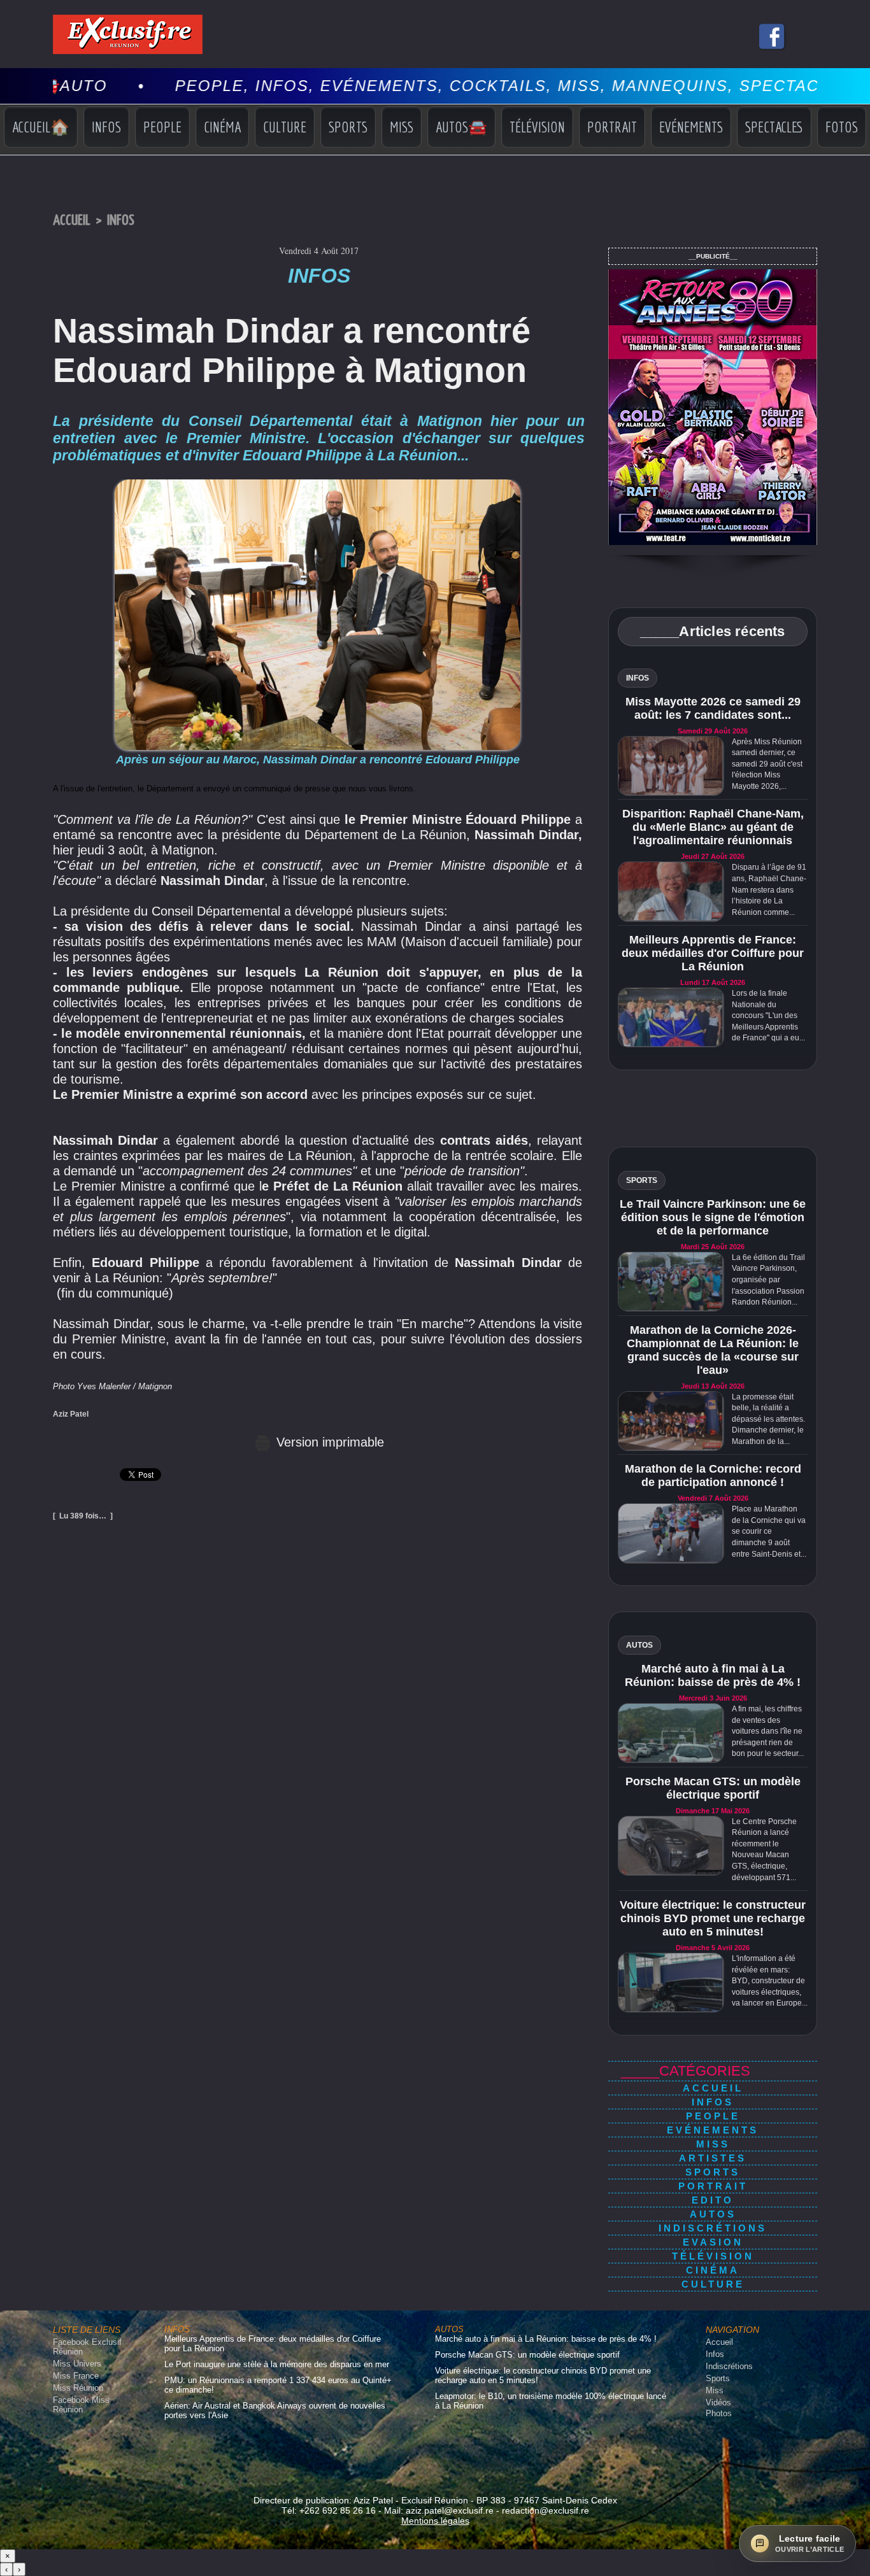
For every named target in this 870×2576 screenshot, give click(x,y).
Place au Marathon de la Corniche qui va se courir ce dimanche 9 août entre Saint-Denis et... (769, 1531)
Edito (713, 2200)
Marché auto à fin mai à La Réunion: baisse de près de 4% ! (713, 1675)
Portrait (612, 127)
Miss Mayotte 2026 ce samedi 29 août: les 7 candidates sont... (713, 708)
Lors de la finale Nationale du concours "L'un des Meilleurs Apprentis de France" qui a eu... (768, 1016)
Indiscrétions (713, 2228)
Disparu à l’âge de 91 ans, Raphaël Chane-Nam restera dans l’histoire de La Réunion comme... (769, 889)
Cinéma (222, 127)
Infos (106, 127)
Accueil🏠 (41, 127)
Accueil (72, 221)
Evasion (713, 2242)
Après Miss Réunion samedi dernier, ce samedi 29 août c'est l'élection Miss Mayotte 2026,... (767, 764)
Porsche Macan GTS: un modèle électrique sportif (713, 1788)
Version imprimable (328, 1442)
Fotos (842, 127)
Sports (348, 127)
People (162, 127)
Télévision (537, 127)
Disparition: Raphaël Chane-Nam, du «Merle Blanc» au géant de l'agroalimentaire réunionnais (713, 827)
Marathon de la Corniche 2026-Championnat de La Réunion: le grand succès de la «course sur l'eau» (713, 1350)
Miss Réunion (78, 2388)
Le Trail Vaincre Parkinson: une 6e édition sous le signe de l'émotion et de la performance (713, 1217)
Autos (713, 2214)
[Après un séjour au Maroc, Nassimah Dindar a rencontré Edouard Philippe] (317, 483)
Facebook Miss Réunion (81, 2405)
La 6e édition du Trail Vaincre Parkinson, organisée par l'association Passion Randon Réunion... (768, 1280)
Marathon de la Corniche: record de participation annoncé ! (713, 1476)
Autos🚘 (461, 127)
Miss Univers (77, 2364)
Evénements (691, 127)
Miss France (76, 2376)
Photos (719, 2413)
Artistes (713, 2158)
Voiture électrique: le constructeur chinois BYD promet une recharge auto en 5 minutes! (713, 1918)
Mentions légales (435, 2521)
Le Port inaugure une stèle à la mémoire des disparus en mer (277, 2364)
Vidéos (718, 2403)
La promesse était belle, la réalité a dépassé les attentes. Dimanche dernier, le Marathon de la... (768, 1419)
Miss (402, 127)
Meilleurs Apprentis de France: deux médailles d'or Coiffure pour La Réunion (713, 953)
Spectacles (774, 127)
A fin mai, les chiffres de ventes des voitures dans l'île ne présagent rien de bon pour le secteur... (768, 1731)
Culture (285, 127)
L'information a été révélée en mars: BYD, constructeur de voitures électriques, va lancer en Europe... (770, 1981)
